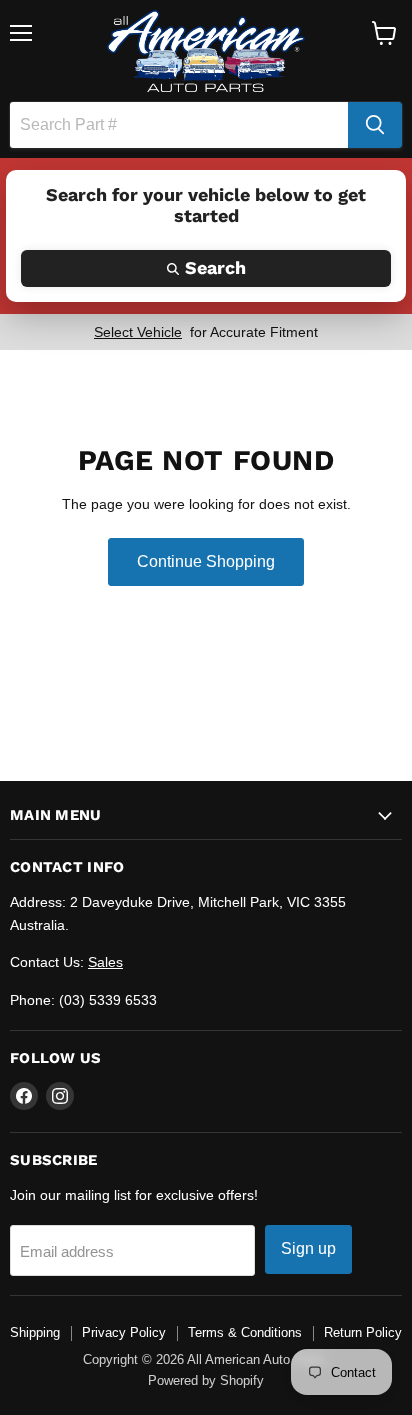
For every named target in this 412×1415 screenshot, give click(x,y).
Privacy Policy (124, 1332)
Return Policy (363, 1332)
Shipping (35, 1332)
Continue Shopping (206, 561)
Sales (105, 962)
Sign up (308, 1248)
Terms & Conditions (245, 1332)
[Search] (375, 125)
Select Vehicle (138, 332)
